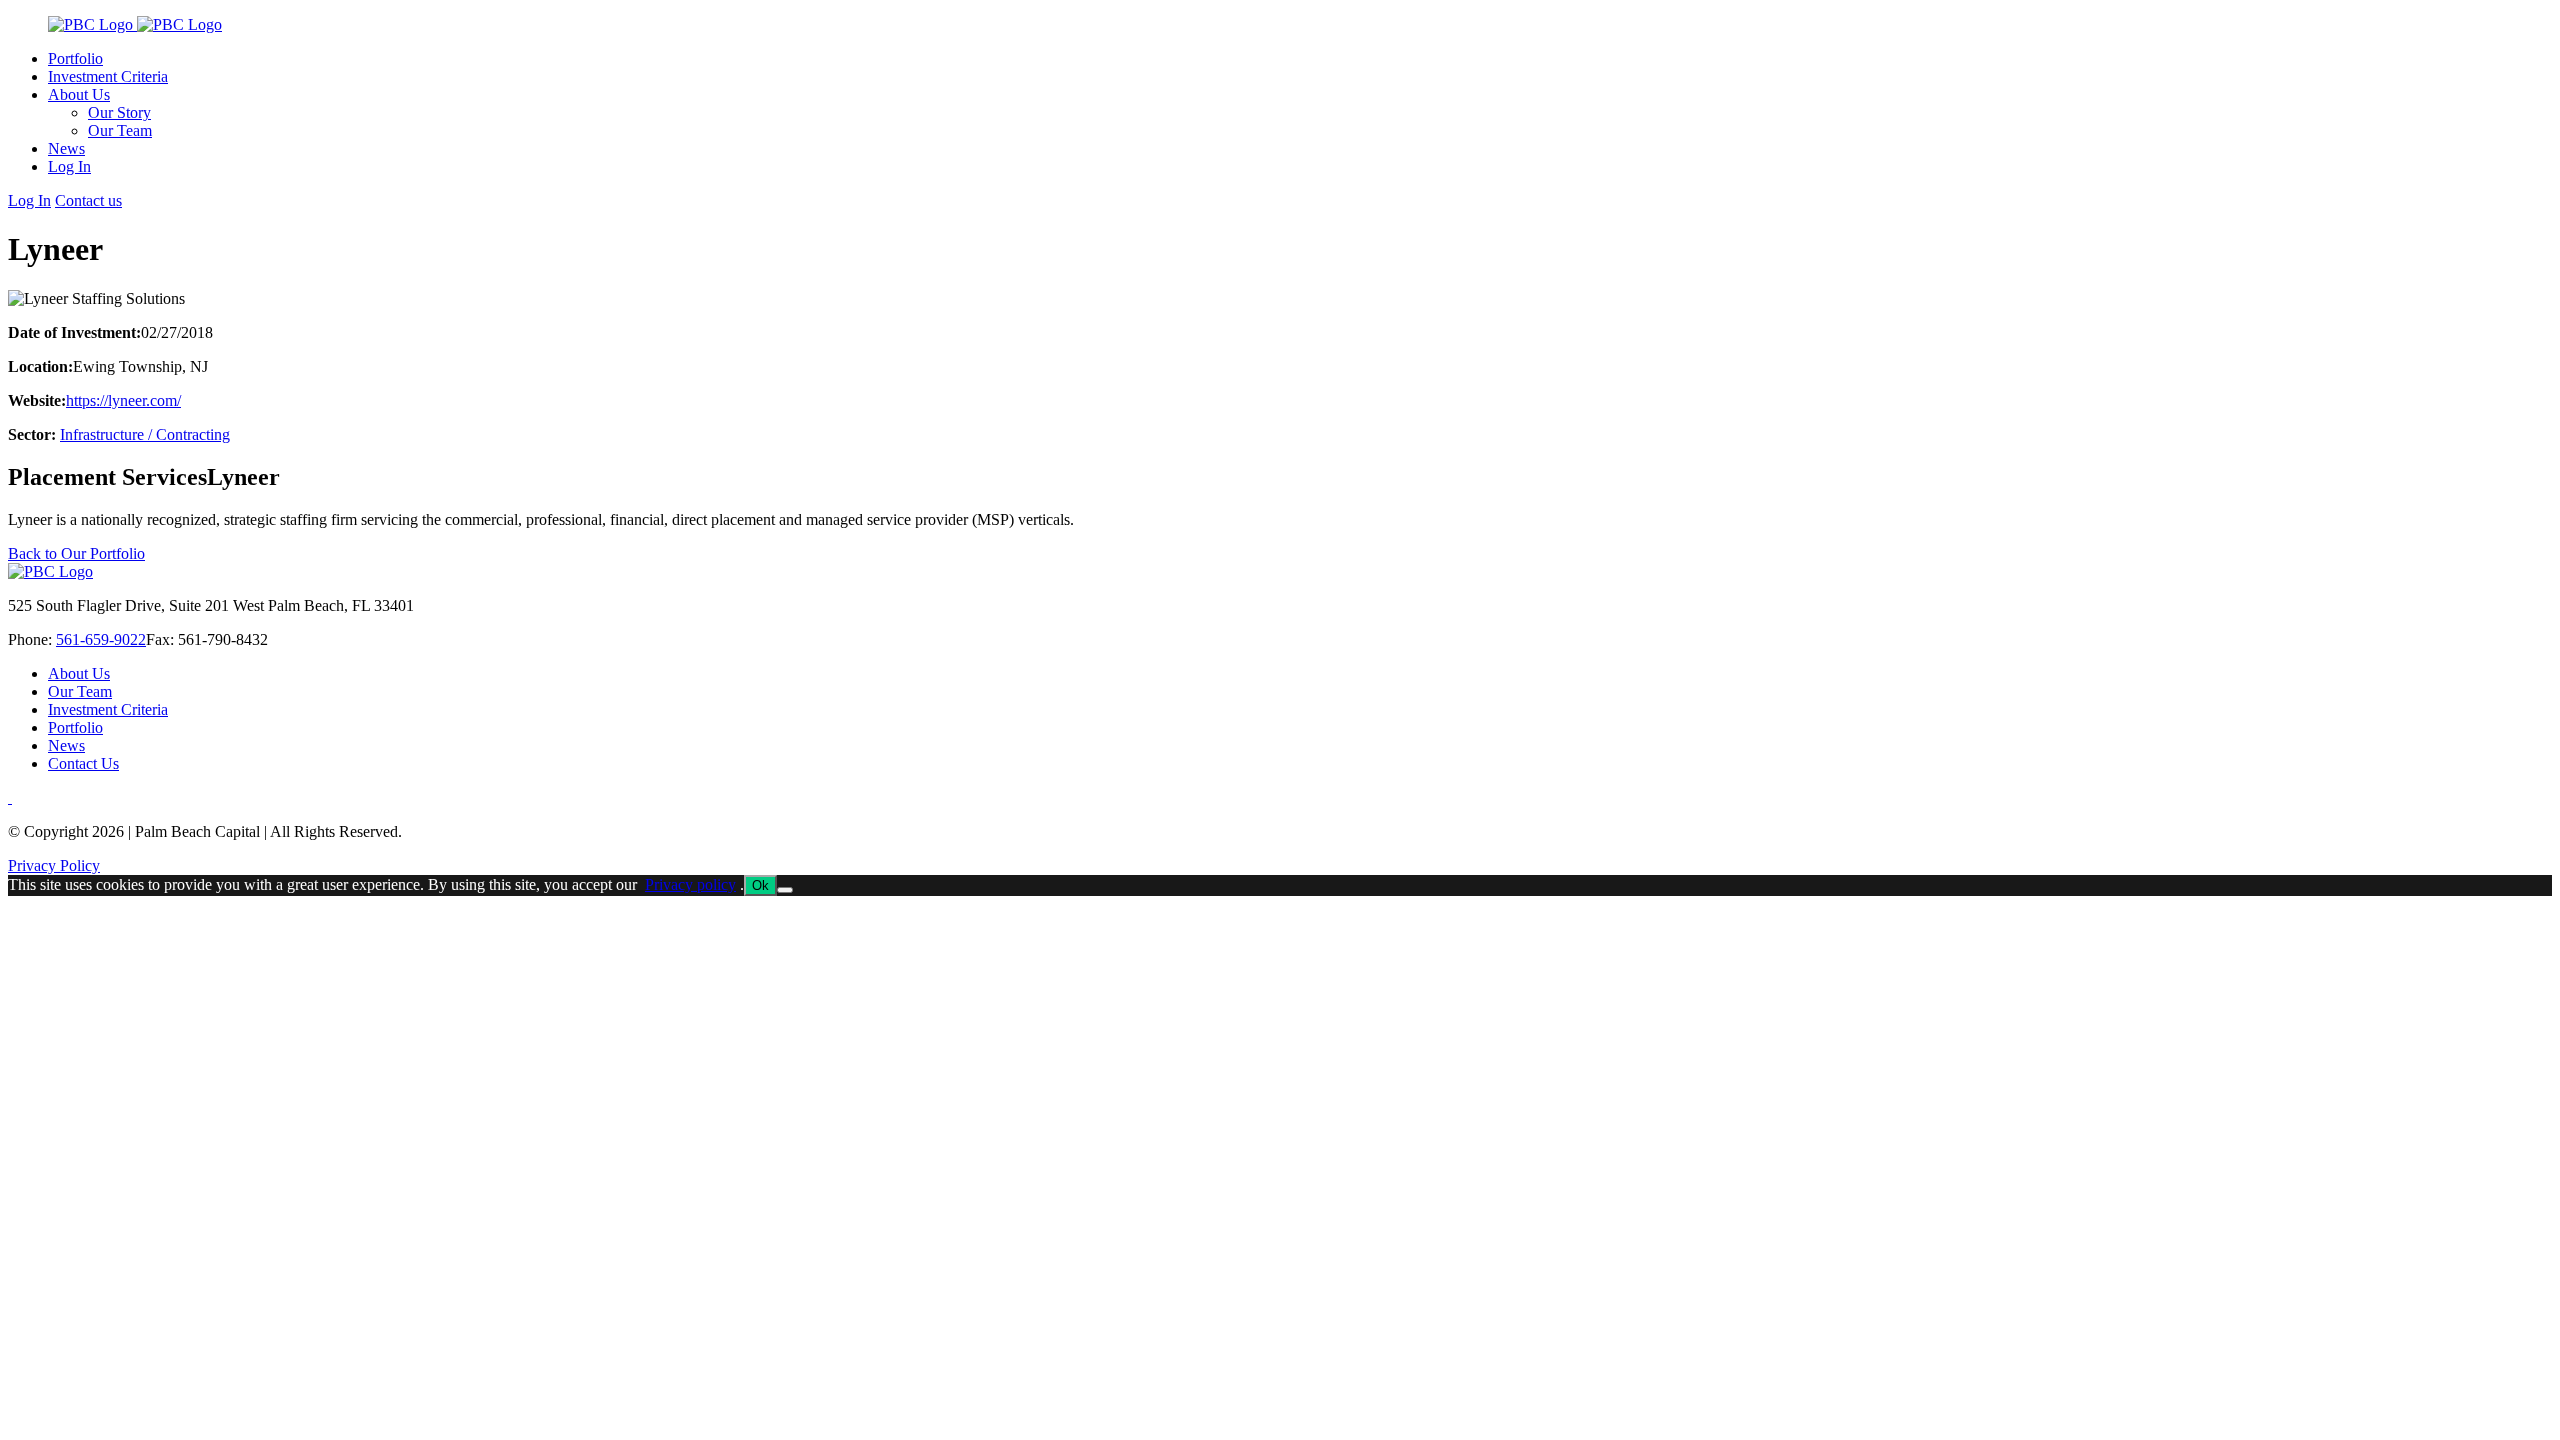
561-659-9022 (101, 639)
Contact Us (83, 763)
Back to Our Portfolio (76, 553)
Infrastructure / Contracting (145, 434)
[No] (785, 890)
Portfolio (75, 727)
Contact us (88, 200)
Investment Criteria (108, 709)
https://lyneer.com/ (123, 400)
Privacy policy (690, 884)
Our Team (80, 691)
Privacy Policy (54, 865)
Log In (29, 200)
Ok (760, 885)
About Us (79, 673)
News (66, 745)
